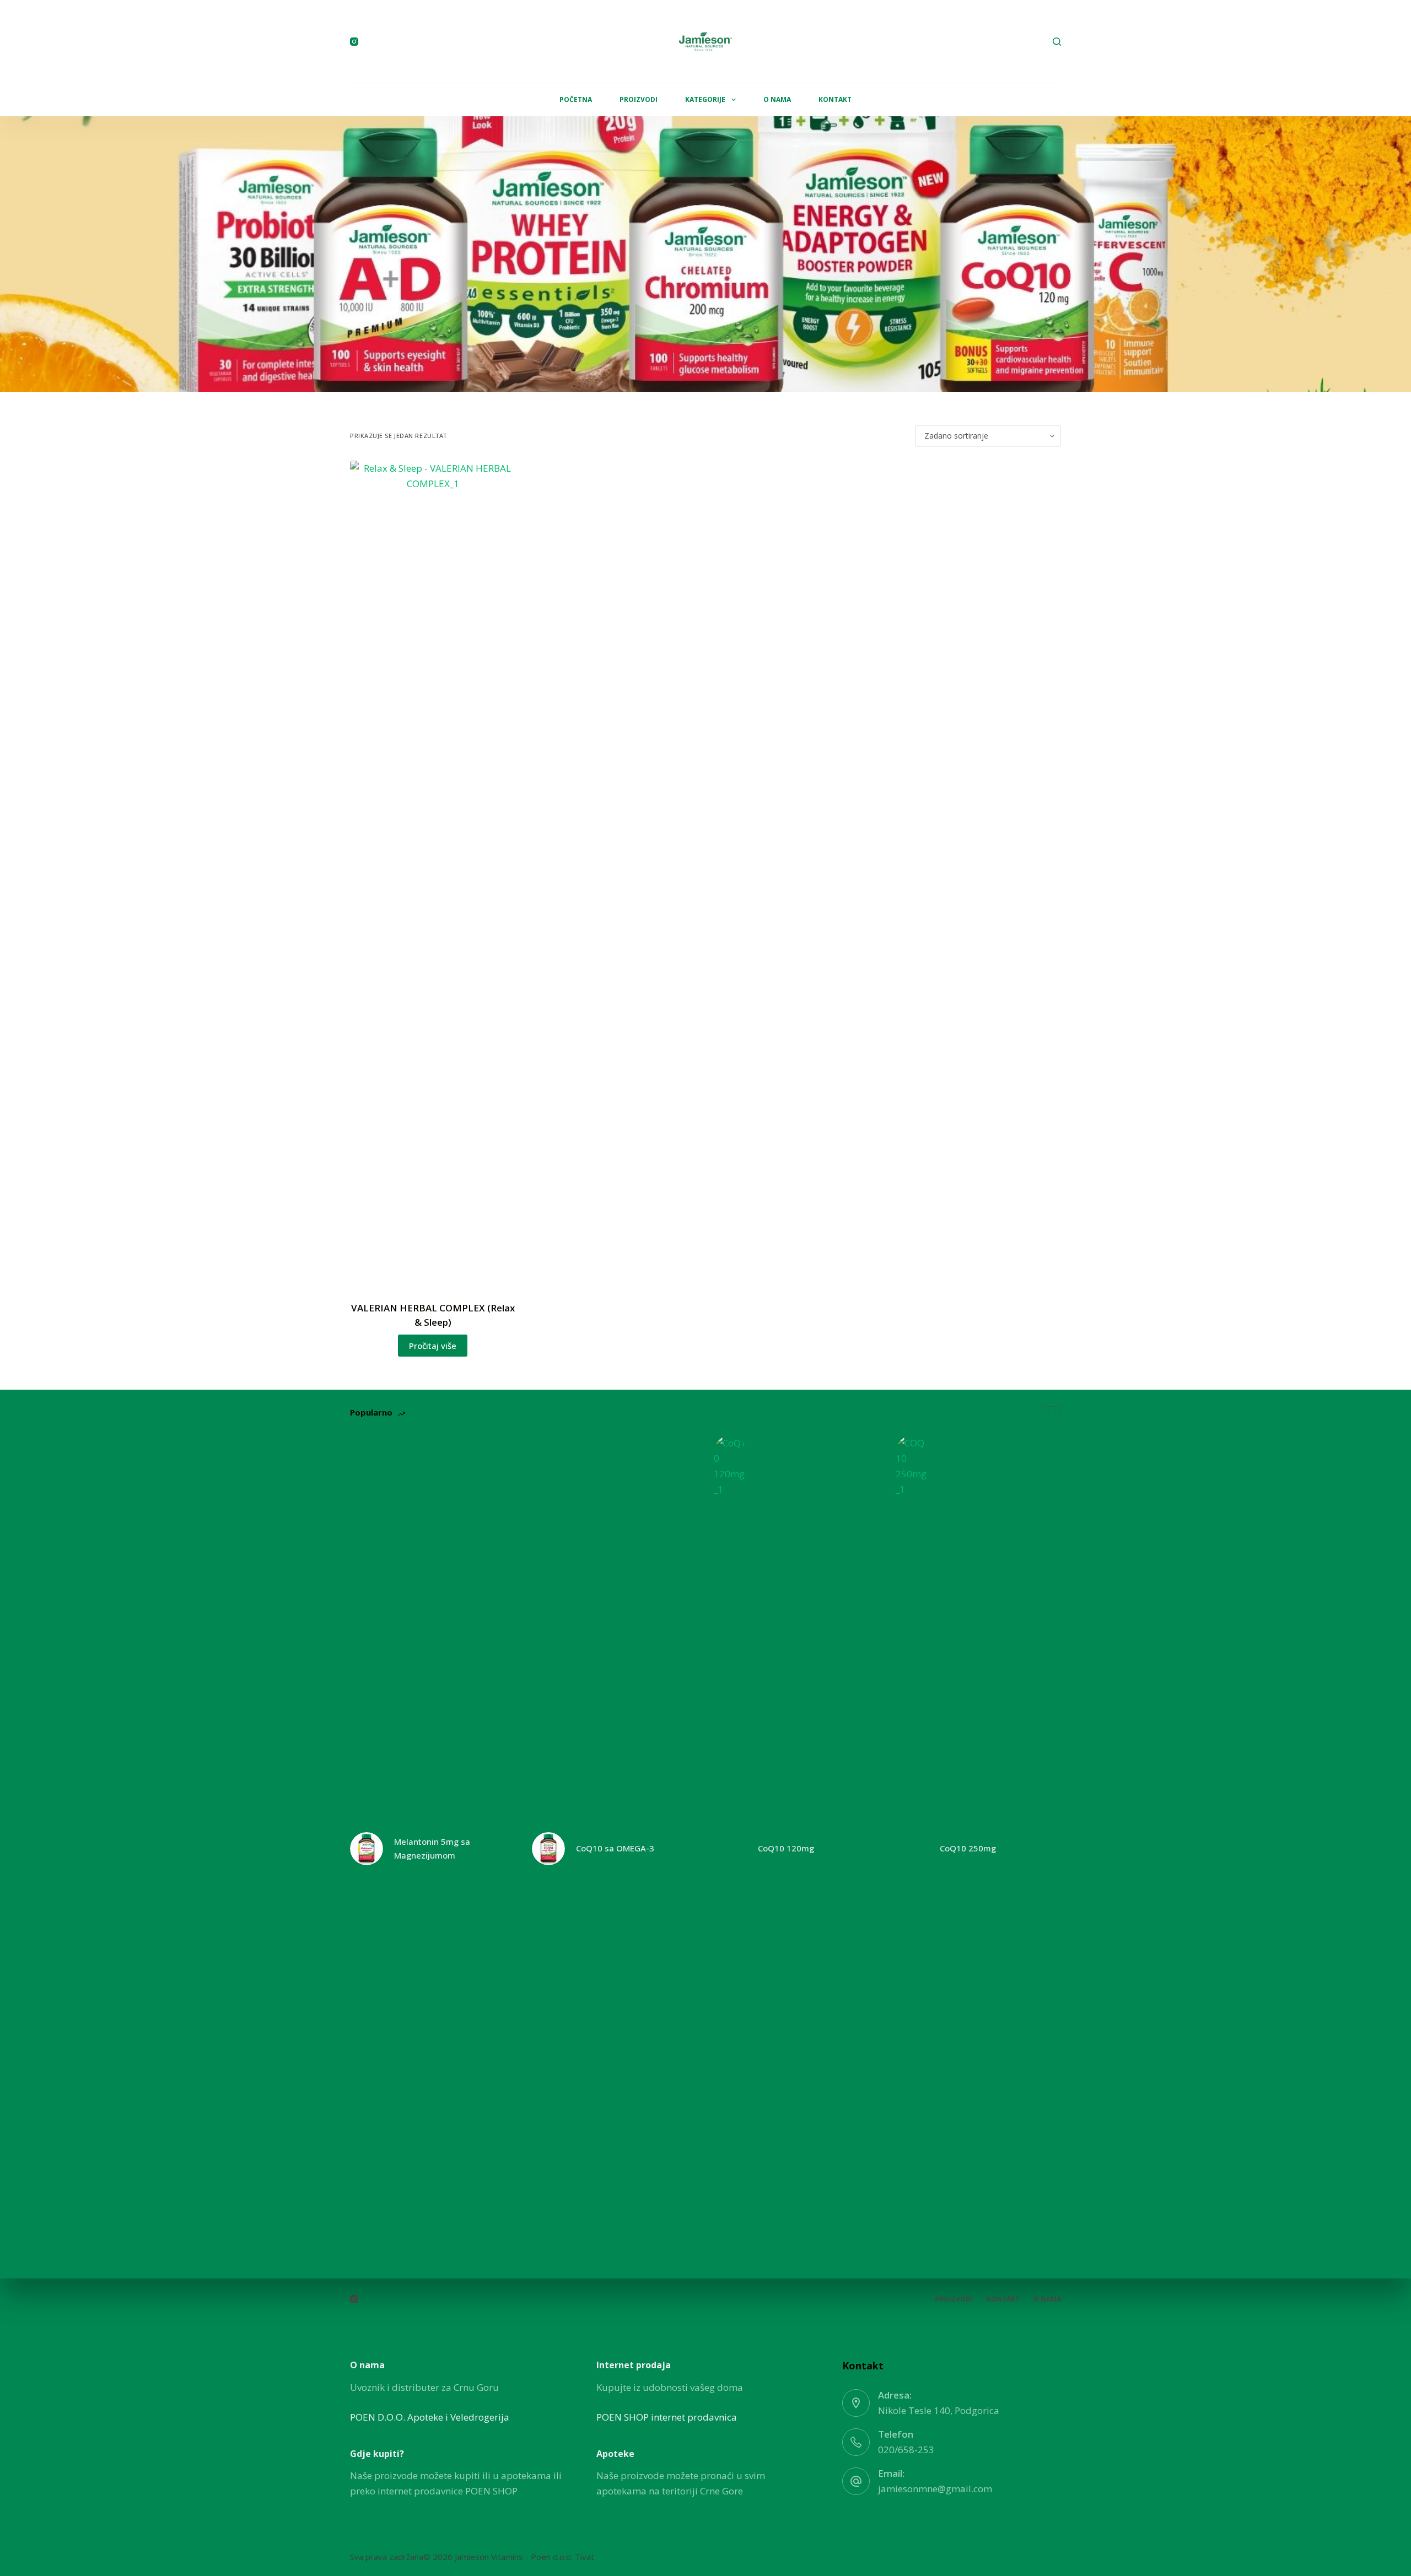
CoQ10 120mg (786, 1848)
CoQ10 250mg (968, 1848)
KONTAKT (835, 99)
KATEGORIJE (705, 99)
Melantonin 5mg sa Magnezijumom (432, 1848)
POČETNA (576, 99)
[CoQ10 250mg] (912, 1849)
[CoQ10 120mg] (730, 1849)
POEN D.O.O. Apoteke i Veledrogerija (430, 2417)
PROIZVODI (639, 99)
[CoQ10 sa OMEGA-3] (548, 1849)
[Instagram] (354, 42)
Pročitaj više (433, 1346)
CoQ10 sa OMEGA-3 (615, 1848)
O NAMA (777, 99)
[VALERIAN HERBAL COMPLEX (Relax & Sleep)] (433, 874)
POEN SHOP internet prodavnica (667, 2417)
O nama (1047, 2299)
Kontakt (1003, 2299)
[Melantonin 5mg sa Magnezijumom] (367, 1849)
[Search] (1057, 42)
